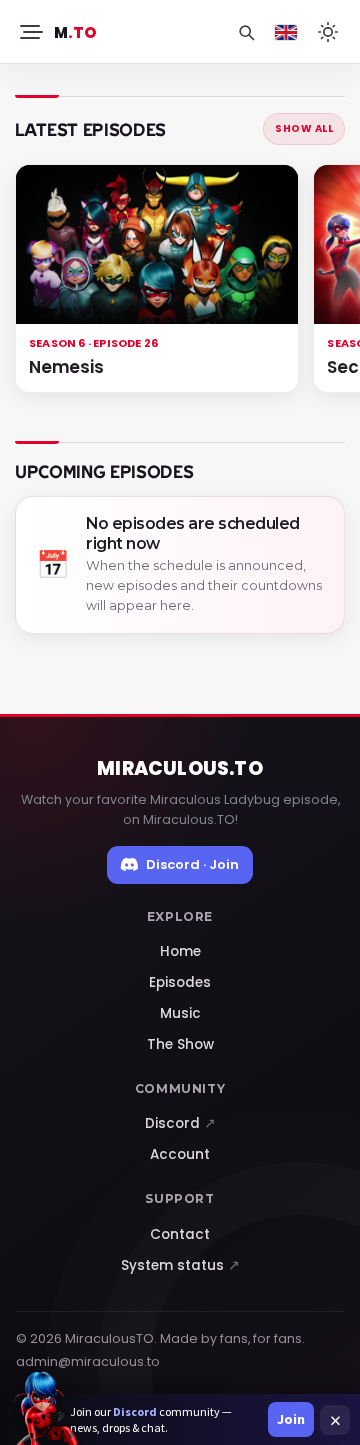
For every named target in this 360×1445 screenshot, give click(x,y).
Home (180, 951)
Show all (304, 128)
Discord (180, 1123)
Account (180, 1154)
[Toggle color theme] (328, 32)
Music (180, 1013)
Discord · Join (192, 864)
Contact (180, 1234)
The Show (180, 1044)
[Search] (246, 32)
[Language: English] (286, 32)
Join (291, 1419)
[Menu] (30, 32)
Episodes (180, 982)
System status (180, 1265)
